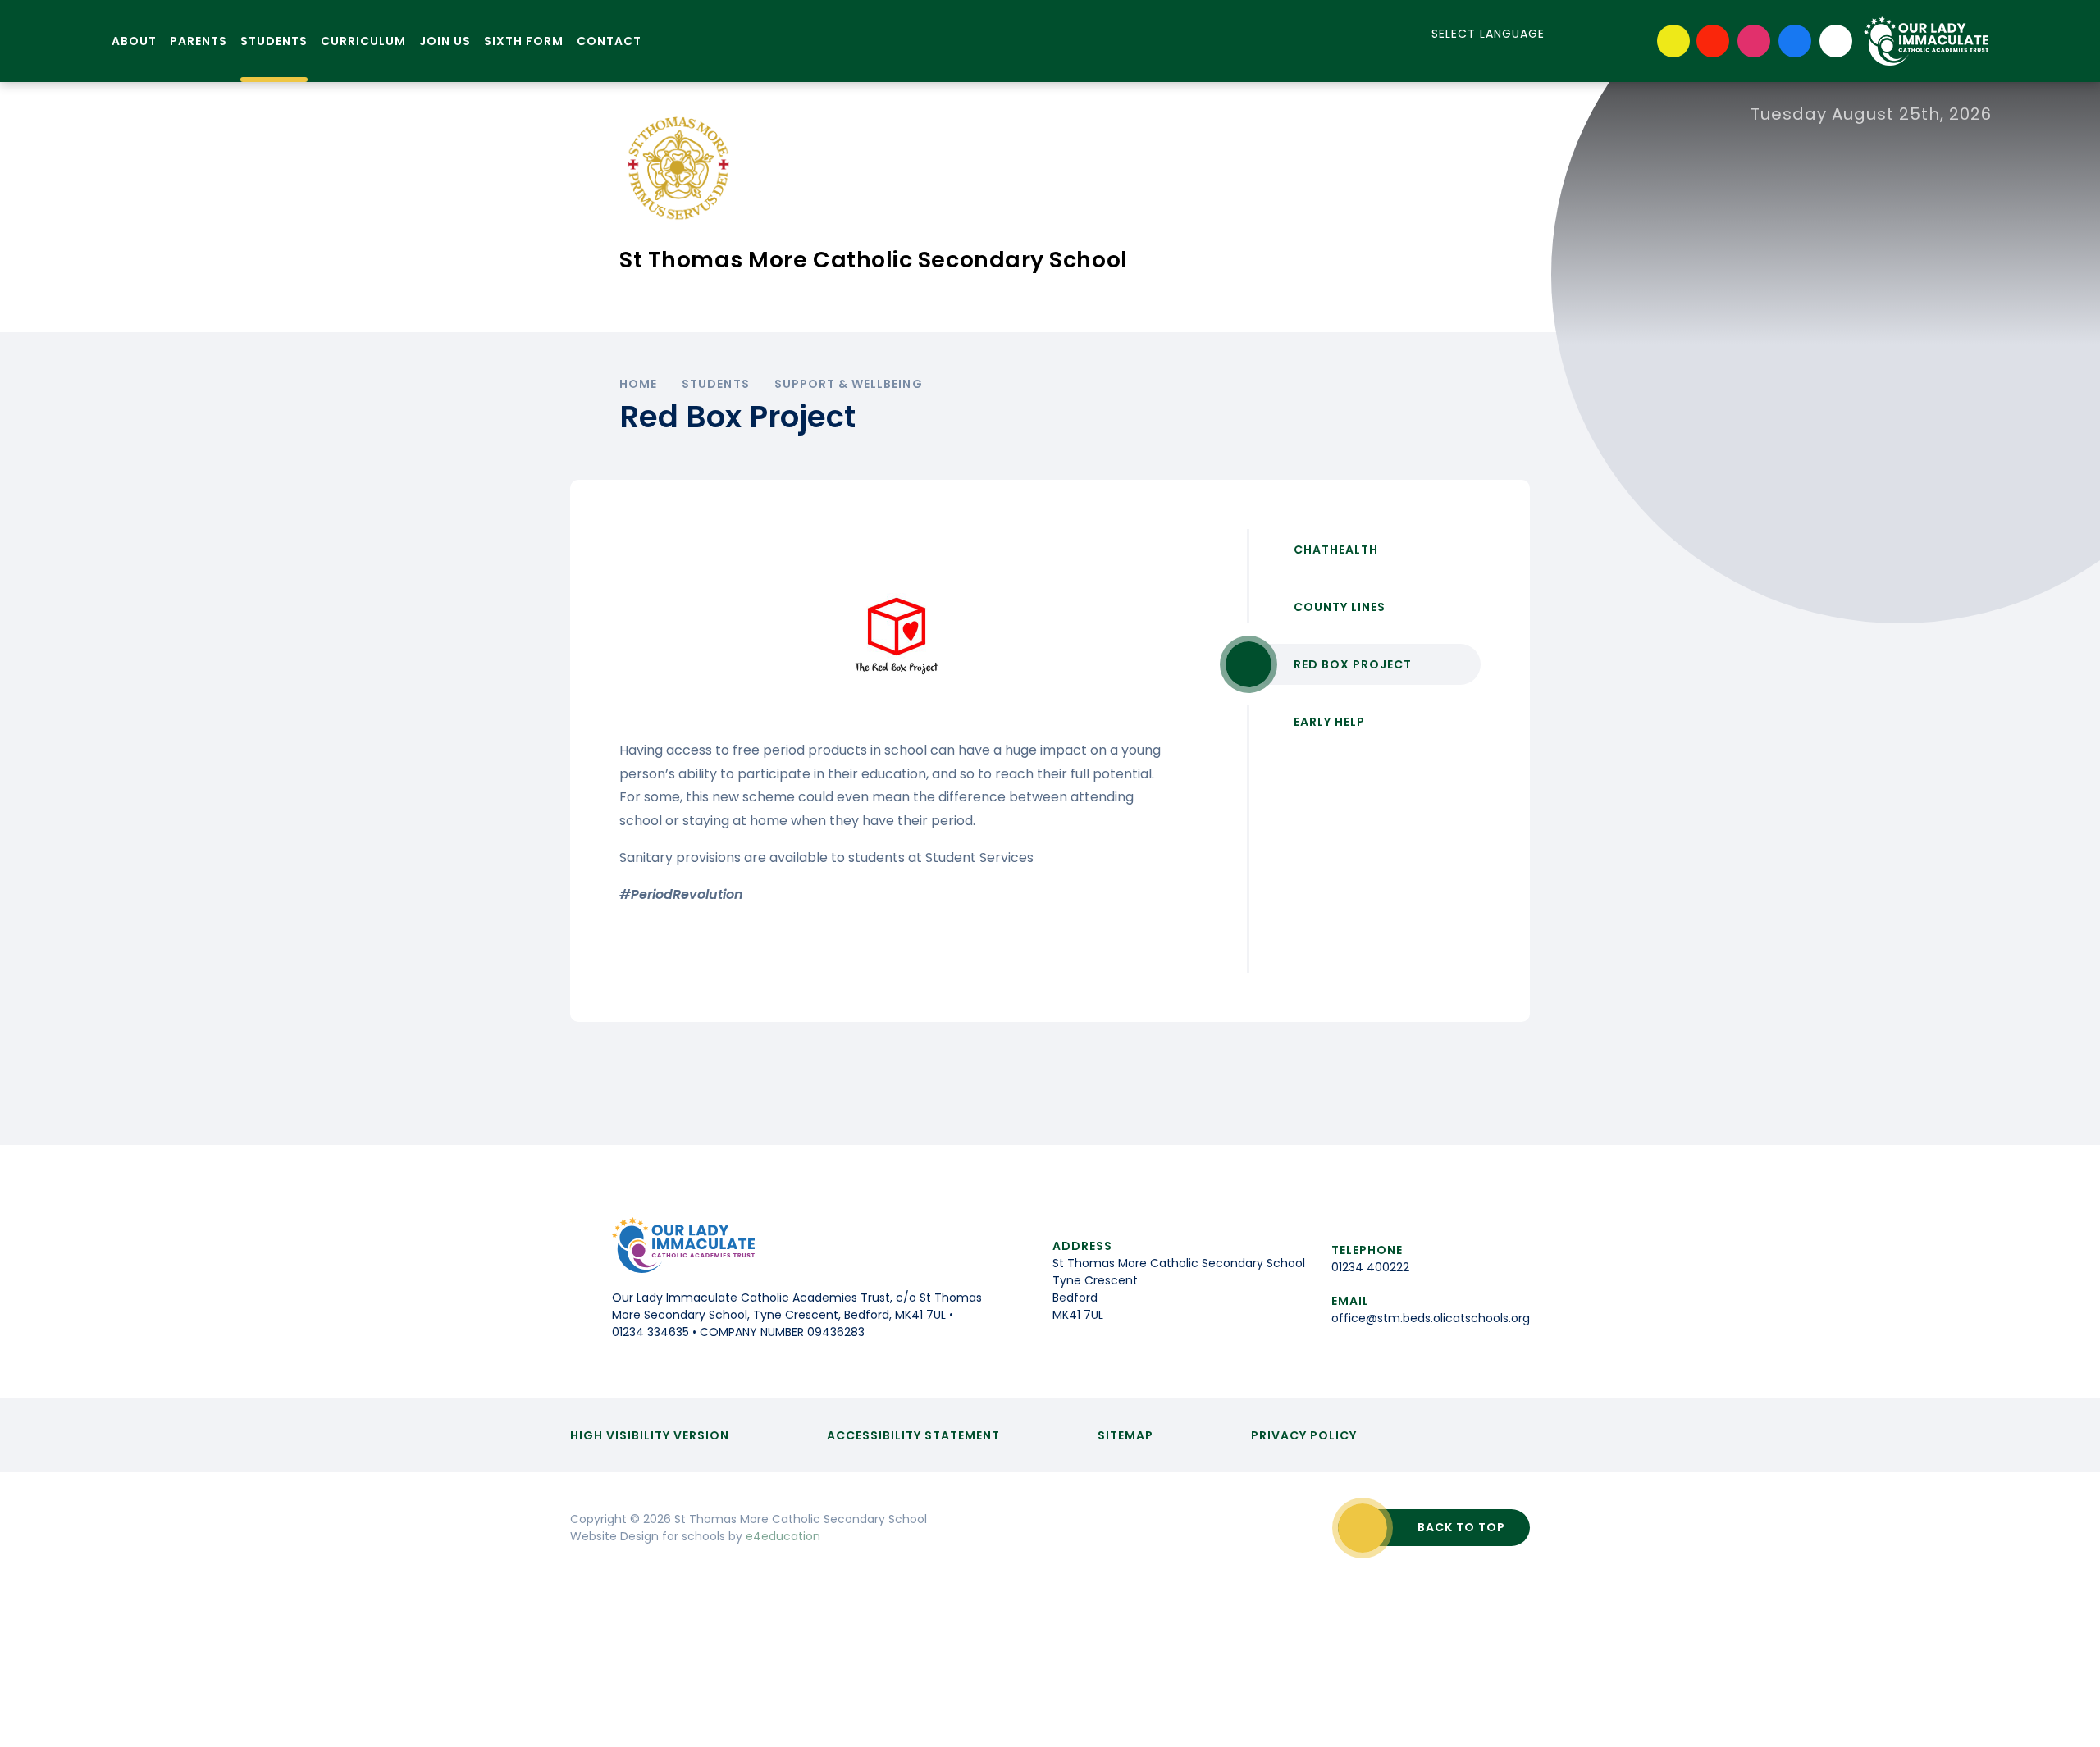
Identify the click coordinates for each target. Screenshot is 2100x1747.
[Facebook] (1795, 41)
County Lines (1340, 607)
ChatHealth (1336, 550)
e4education (783, 1536)
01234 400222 (1370, 1267)
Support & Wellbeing (849, 384)
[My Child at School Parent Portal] (1713, 41)
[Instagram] (1754, 41)
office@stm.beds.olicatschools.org (1431, 1318)
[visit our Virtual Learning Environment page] (1673, 41)
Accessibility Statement (913, 1435)
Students (715, 384)
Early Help (1329, 722)
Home (638, 384)
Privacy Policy (1304, 1435)
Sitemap (1125, 1435)
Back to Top (1461, 1527)
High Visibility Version (650, 1435)
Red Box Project (1353, 664)
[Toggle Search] (1836, 41)
